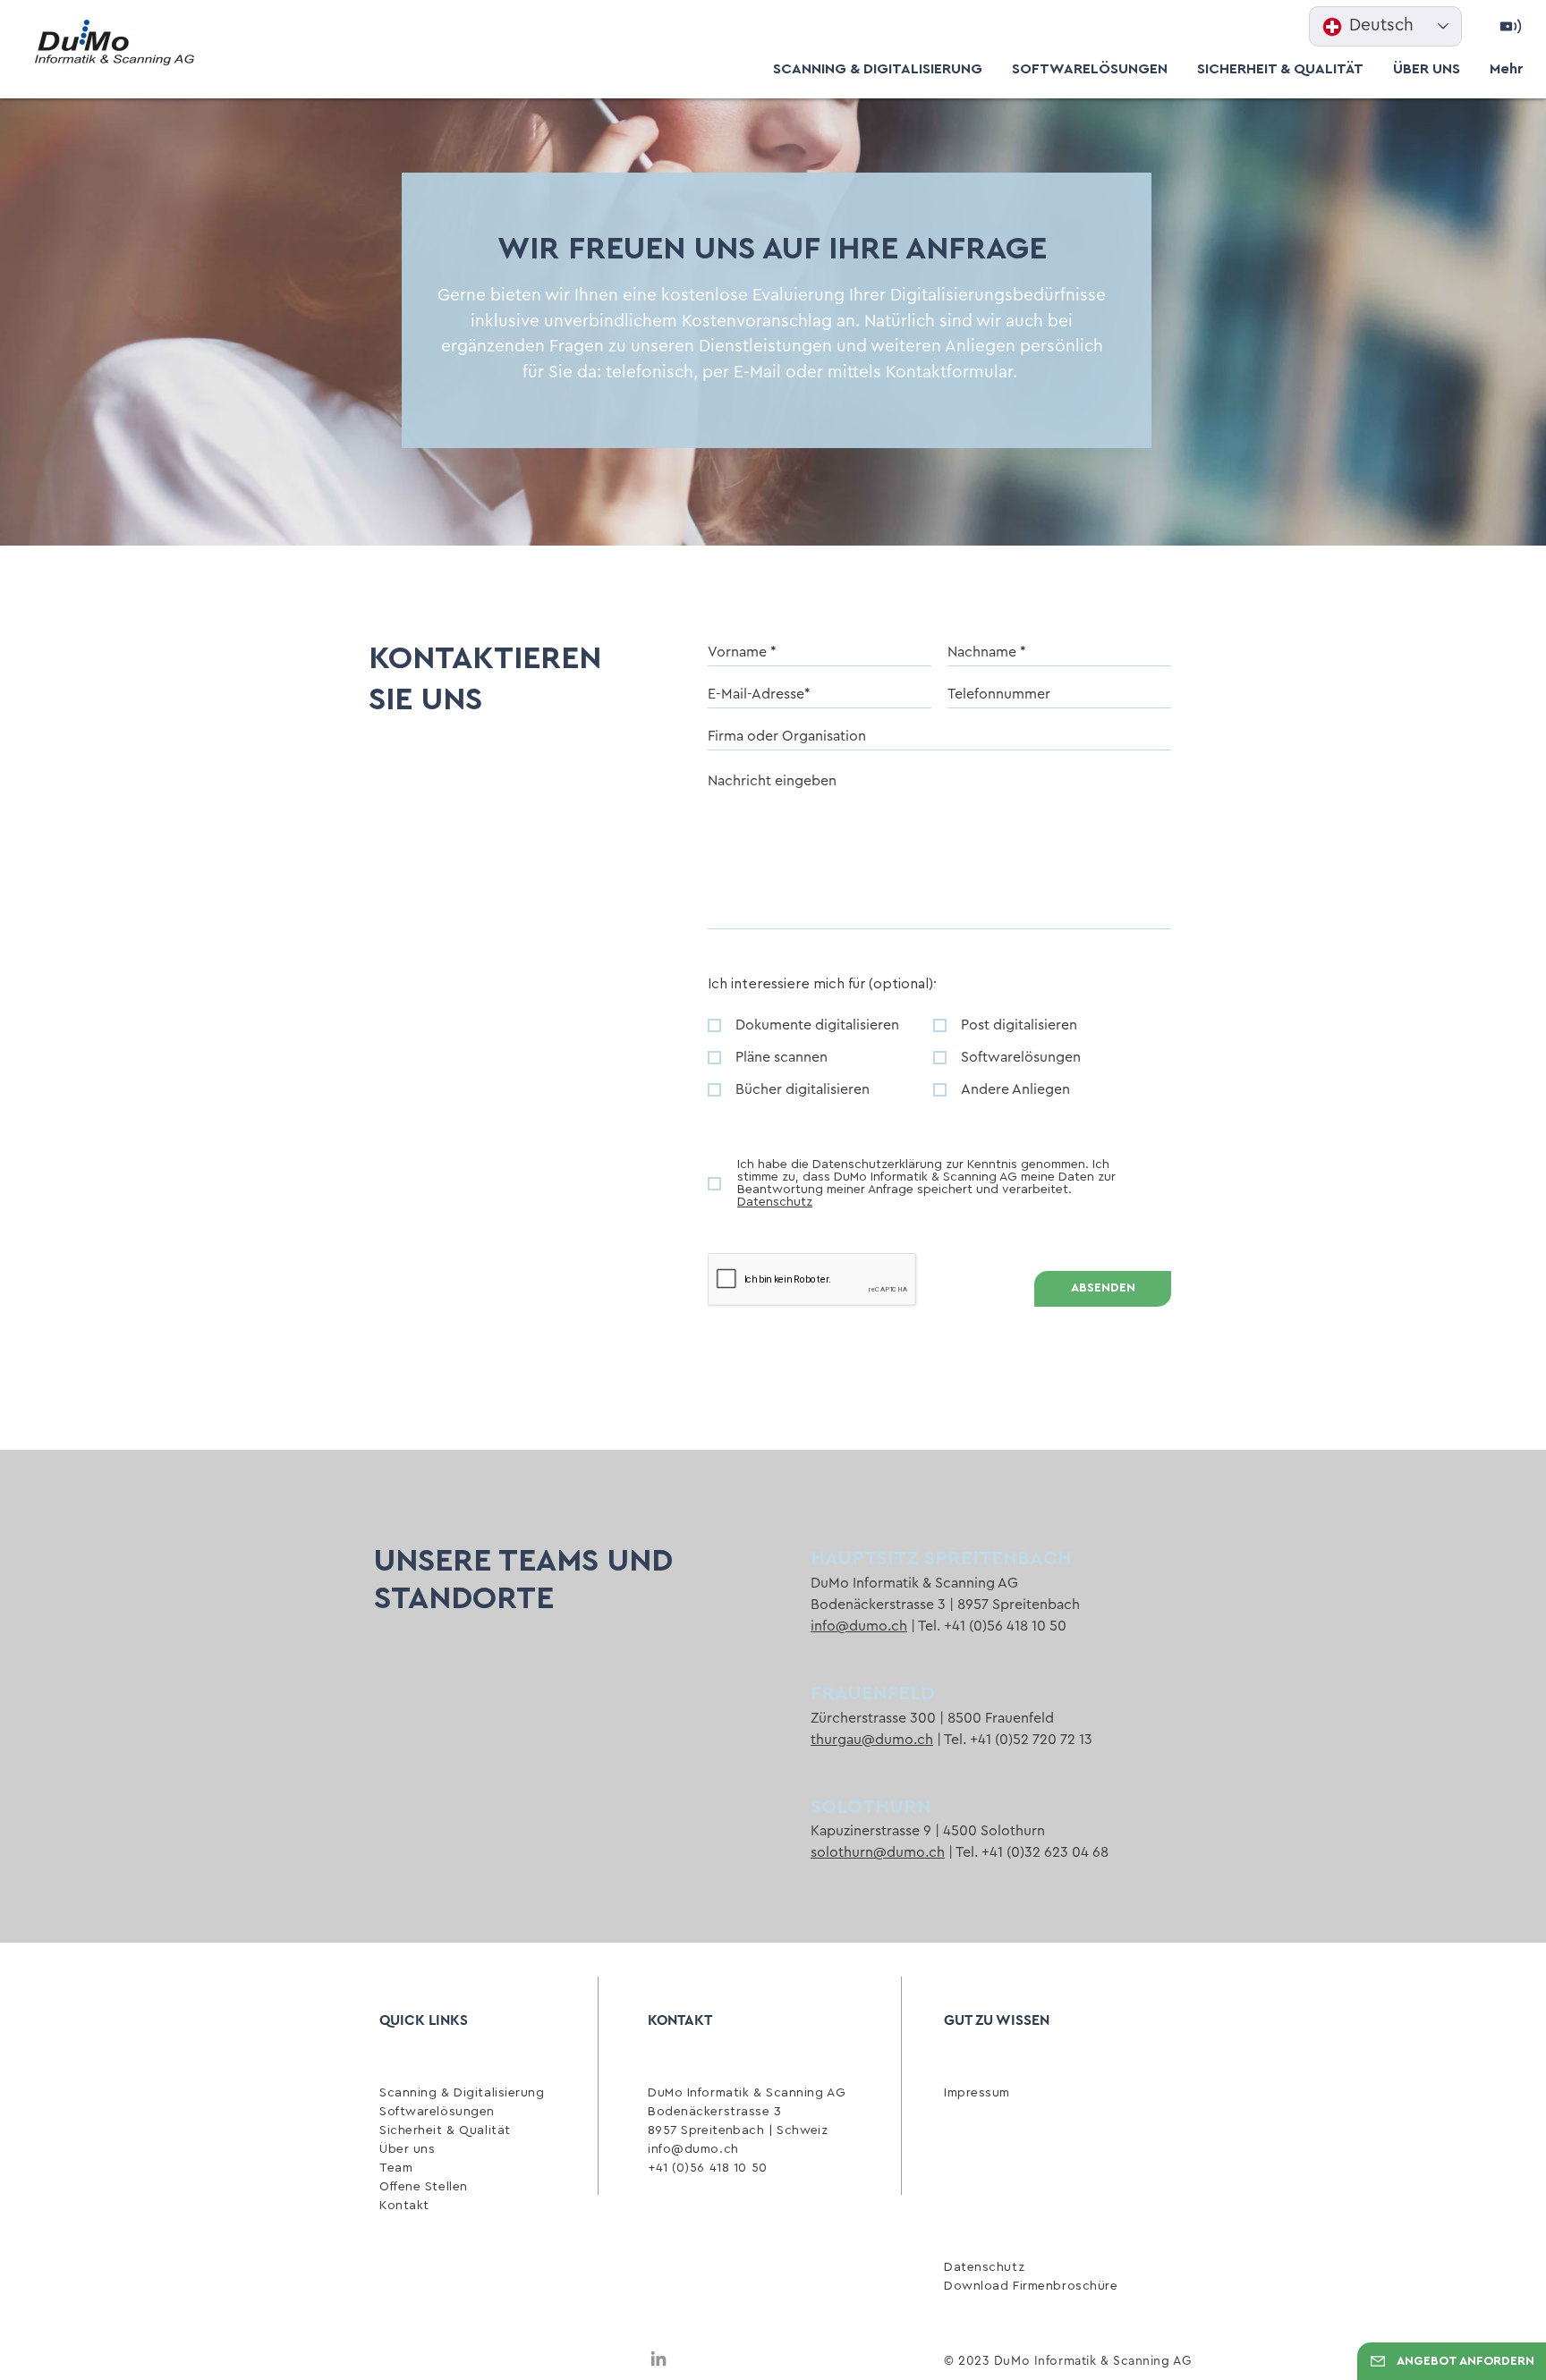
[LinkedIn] (658, 2359)
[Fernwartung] (1512, 27)
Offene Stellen (424, 2187)
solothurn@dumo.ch (878, 1852)
